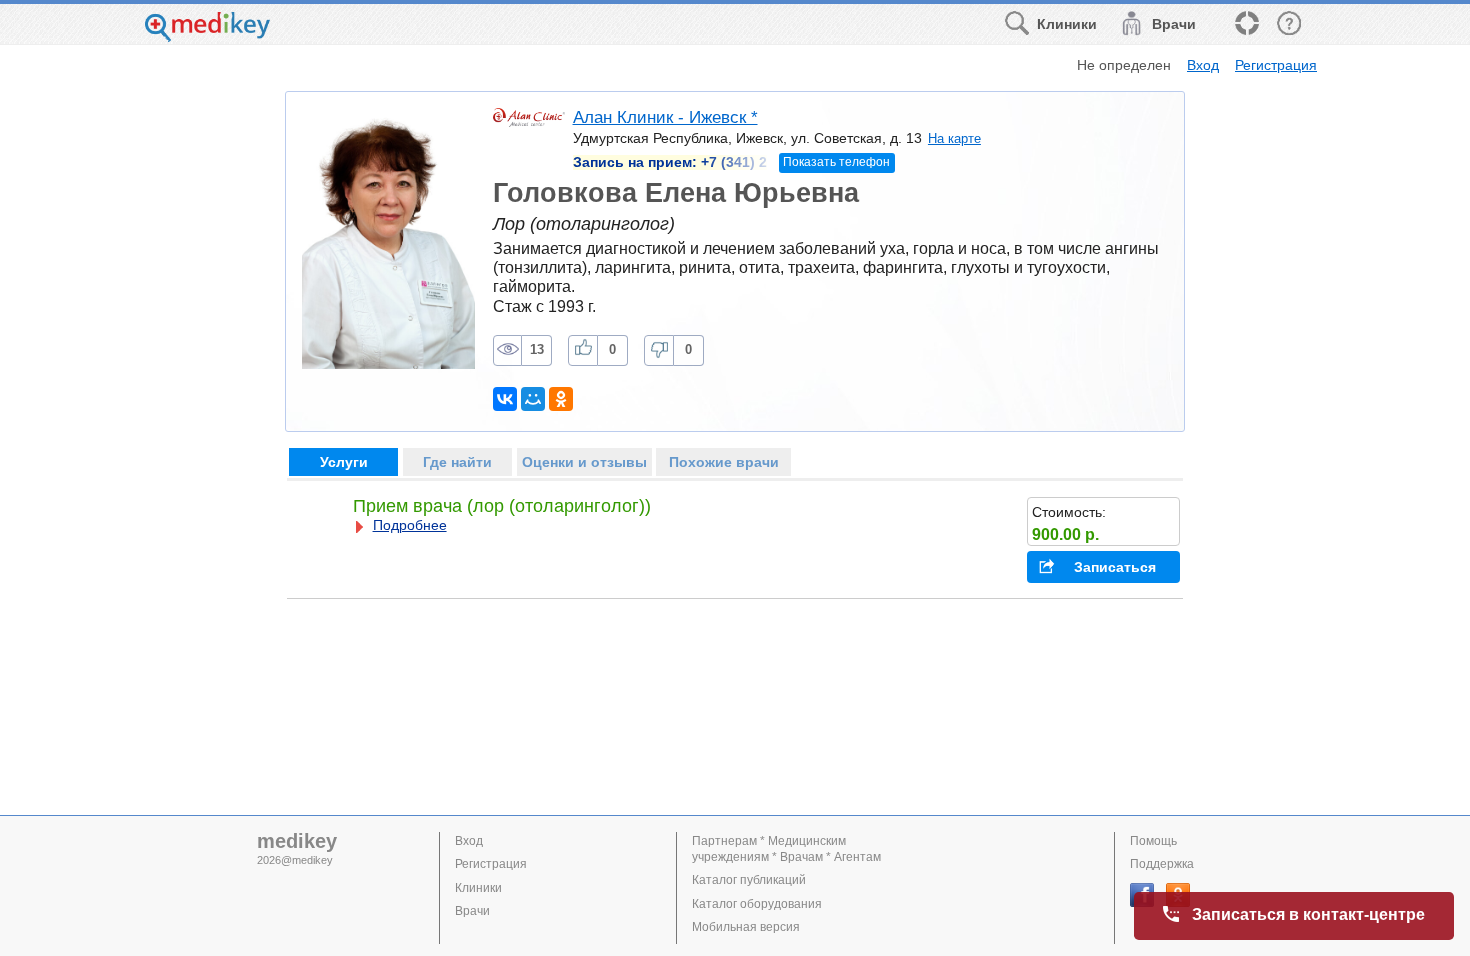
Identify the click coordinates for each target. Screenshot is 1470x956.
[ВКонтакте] (505, 399)
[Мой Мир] (533, 399)
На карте (954, 138)
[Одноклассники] (561, 399)
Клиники (478, 888)
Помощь (1153, 841)
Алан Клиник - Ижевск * (665, 117)
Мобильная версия (746, 927)
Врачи (472, 911)
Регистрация (1276, 65)
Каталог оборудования (757, 904)
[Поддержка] (1246, 24)
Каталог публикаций (749, 880)
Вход (1203, 65)
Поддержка (1162, 864)
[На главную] (207, 36)
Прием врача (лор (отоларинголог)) (502, 506)
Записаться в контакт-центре (1308, 914)
